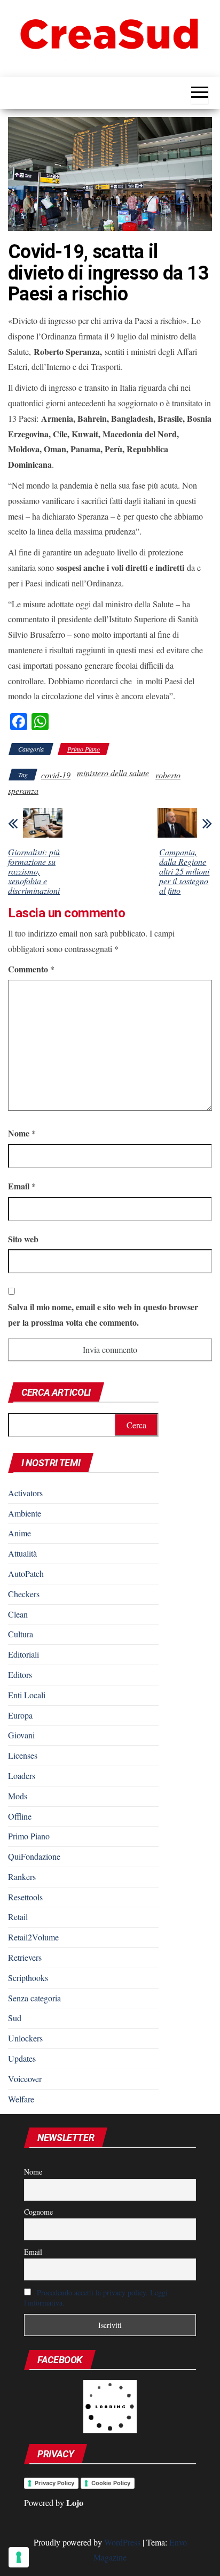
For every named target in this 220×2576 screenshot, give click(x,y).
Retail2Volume (33, 1937)
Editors (20, 1674)
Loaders (22, 1776)
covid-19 (56, 775)
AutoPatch (26, 1573)
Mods (18, 1796)
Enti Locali (27, 1695)
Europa (20, 1715)
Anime (19, 1533)
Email (22, 1186)
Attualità (22, 1553)
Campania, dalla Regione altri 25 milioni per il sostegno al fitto (184, 871)
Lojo (75, 2502)
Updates (22, 2058)
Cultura (21, 1634)
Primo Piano (84, 749)
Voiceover (25, 2079)
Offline (20, 1816)
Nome (22, 1133)
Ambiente (25, 1513)
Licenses (23, 1755)
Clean (18, 1614)
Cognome (38, 2212)
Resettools (25, 1897)
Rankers (22, 1877)
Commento (31, 969)
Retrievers (25, 1957)
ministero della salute (113, 773)
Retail (18, 1917)
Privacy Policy (54, 2483)
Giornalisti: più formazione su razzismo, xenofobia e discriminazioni (34, 871)
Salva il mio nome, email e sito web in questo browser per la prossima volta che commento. (103, 1314)
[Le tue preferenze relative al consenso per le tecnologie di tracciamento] (19, 2557)
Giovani (21, 1735)
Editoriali (23, 1654)
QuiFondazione (34, 1856)
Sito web (23, 1239)
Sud (15, 2018)
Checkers (24, 1594)
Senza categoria (34, 1998)
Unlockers (25, 2038)
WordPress (122, 2542)
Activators (25, 1493)
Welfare (21, 2099)
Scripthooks (28, 1978)
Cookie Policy (111, 2483)
